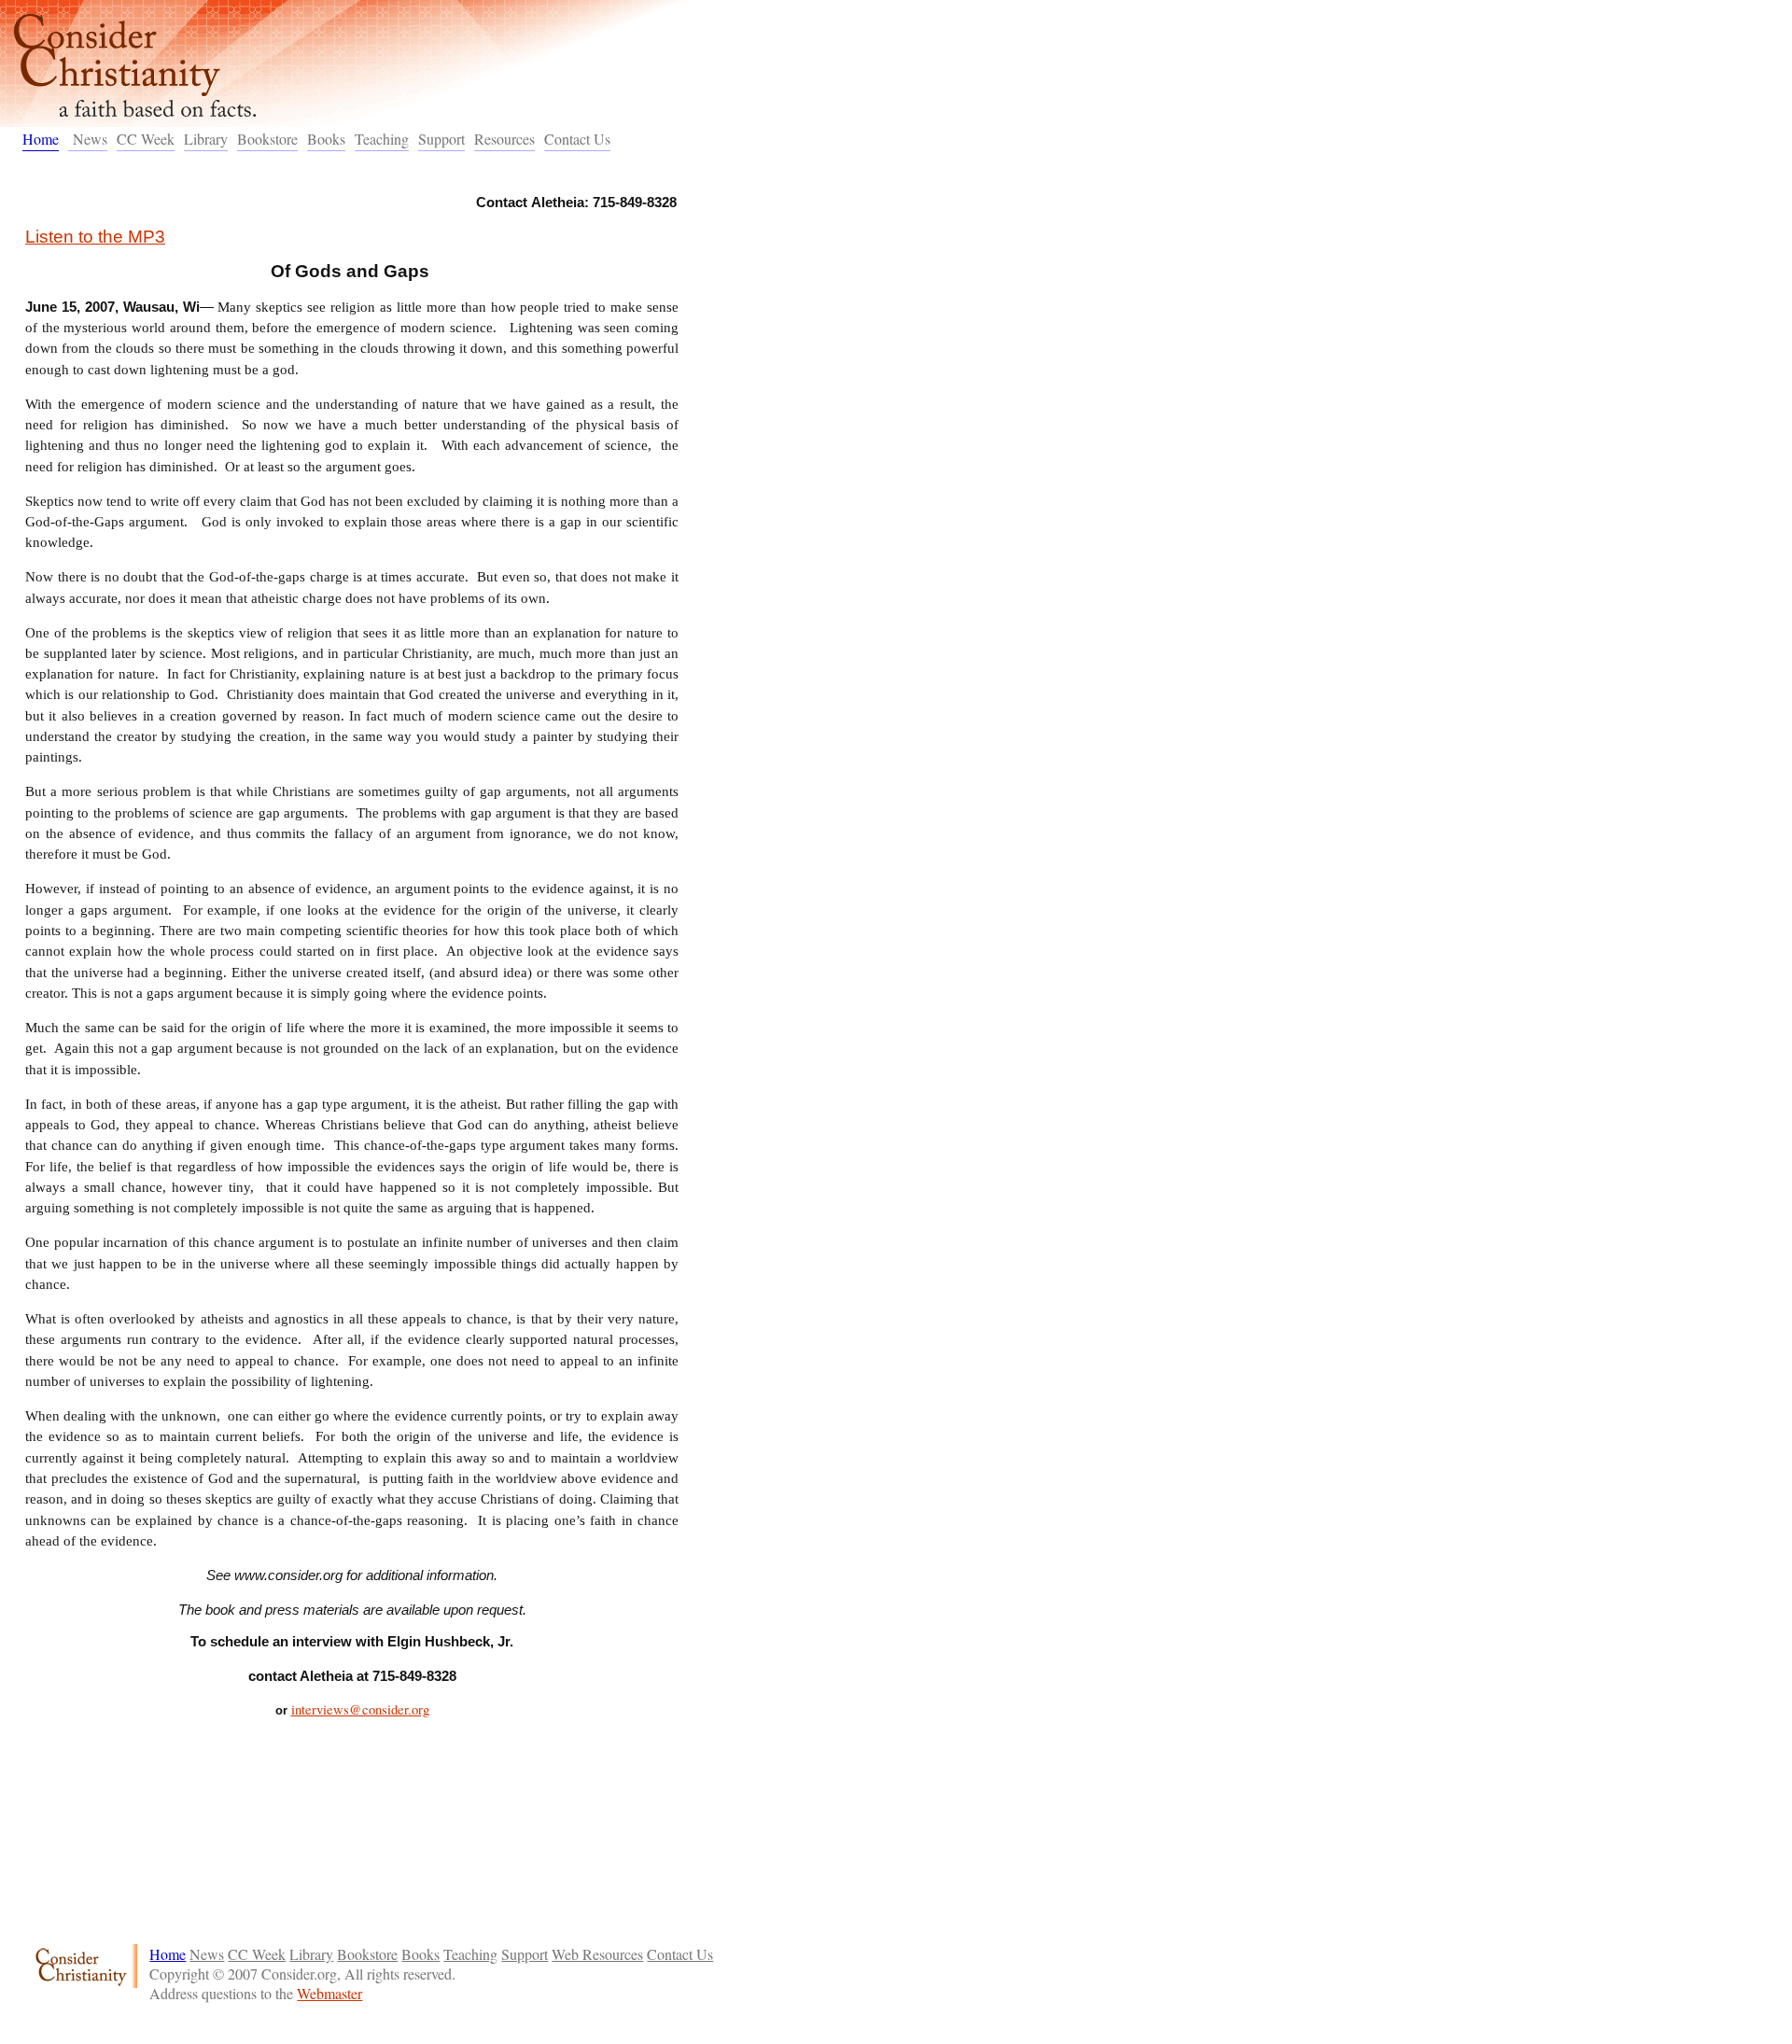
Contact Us (577, 139)
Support (441, 139)
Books (326, 139)
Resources (504, 139)
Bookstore (267, 139)
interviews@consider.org (360, 1709)
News (90, 139)
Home (41, 139)
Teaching (382, 139)
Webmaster (329, 1993)
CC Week (146, 139)
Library (206, 139)
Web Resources (597, 1954)
